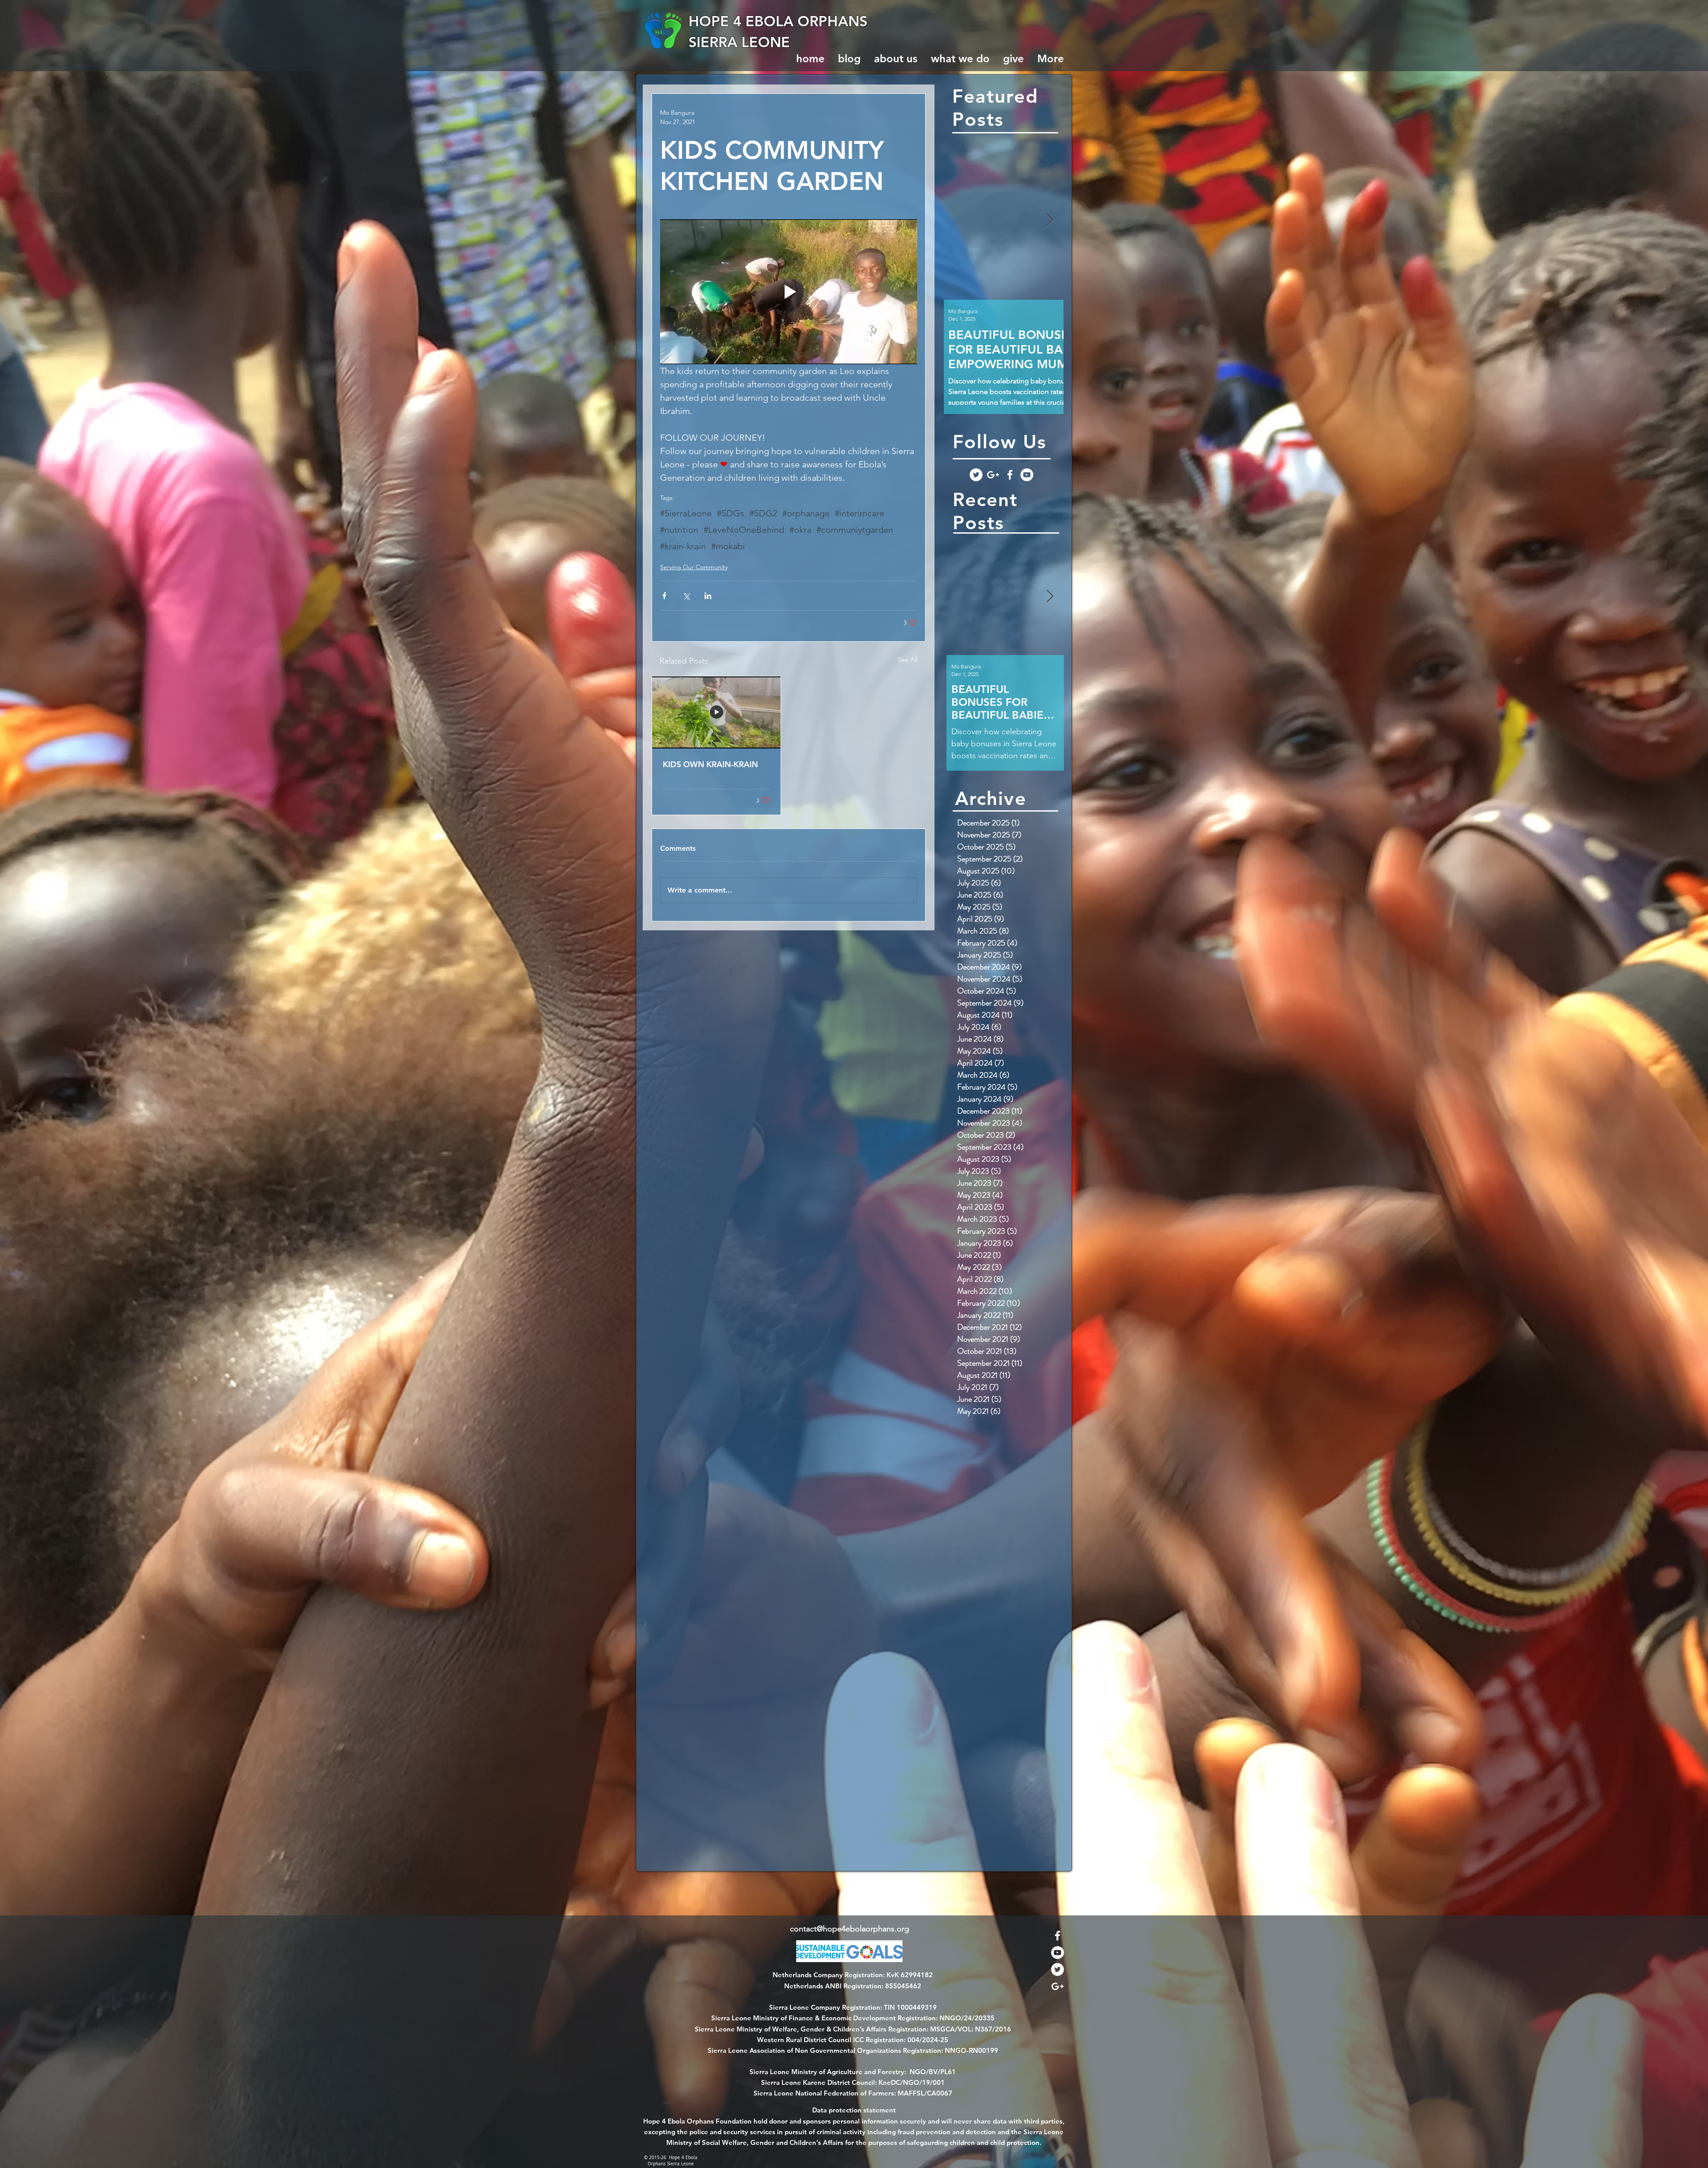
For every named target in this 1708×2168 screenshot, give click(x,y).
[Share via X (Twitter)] (686, 596)
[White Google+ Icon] (993, 475)
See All (908, 660)
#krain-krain (683, 546)
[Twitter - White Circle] (976, 475)
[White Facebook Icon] (1010, 475)
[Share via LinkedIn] (708, 596)
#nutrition (679, 530)
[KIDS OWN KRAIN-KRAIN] (716, 713)
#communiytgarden (855, 530)
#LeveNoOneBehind (744, 530)
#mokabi (728, 546)
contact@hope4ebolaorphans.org (850, 1929)
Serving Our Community (694, 567)
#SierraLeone (686, 513)
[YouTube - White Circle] (1027, 475)
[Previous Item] (958, 220)
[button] (1057, 67)
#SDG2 (763, 513)
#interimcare (860, 513)
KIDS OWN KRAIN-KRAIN (710, 764)
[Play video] (789, 292)
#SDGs (731, 513)
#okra (800, 530)
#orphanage (806, 513)
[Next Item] (1049, 220)
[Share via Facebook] (664, 596)
